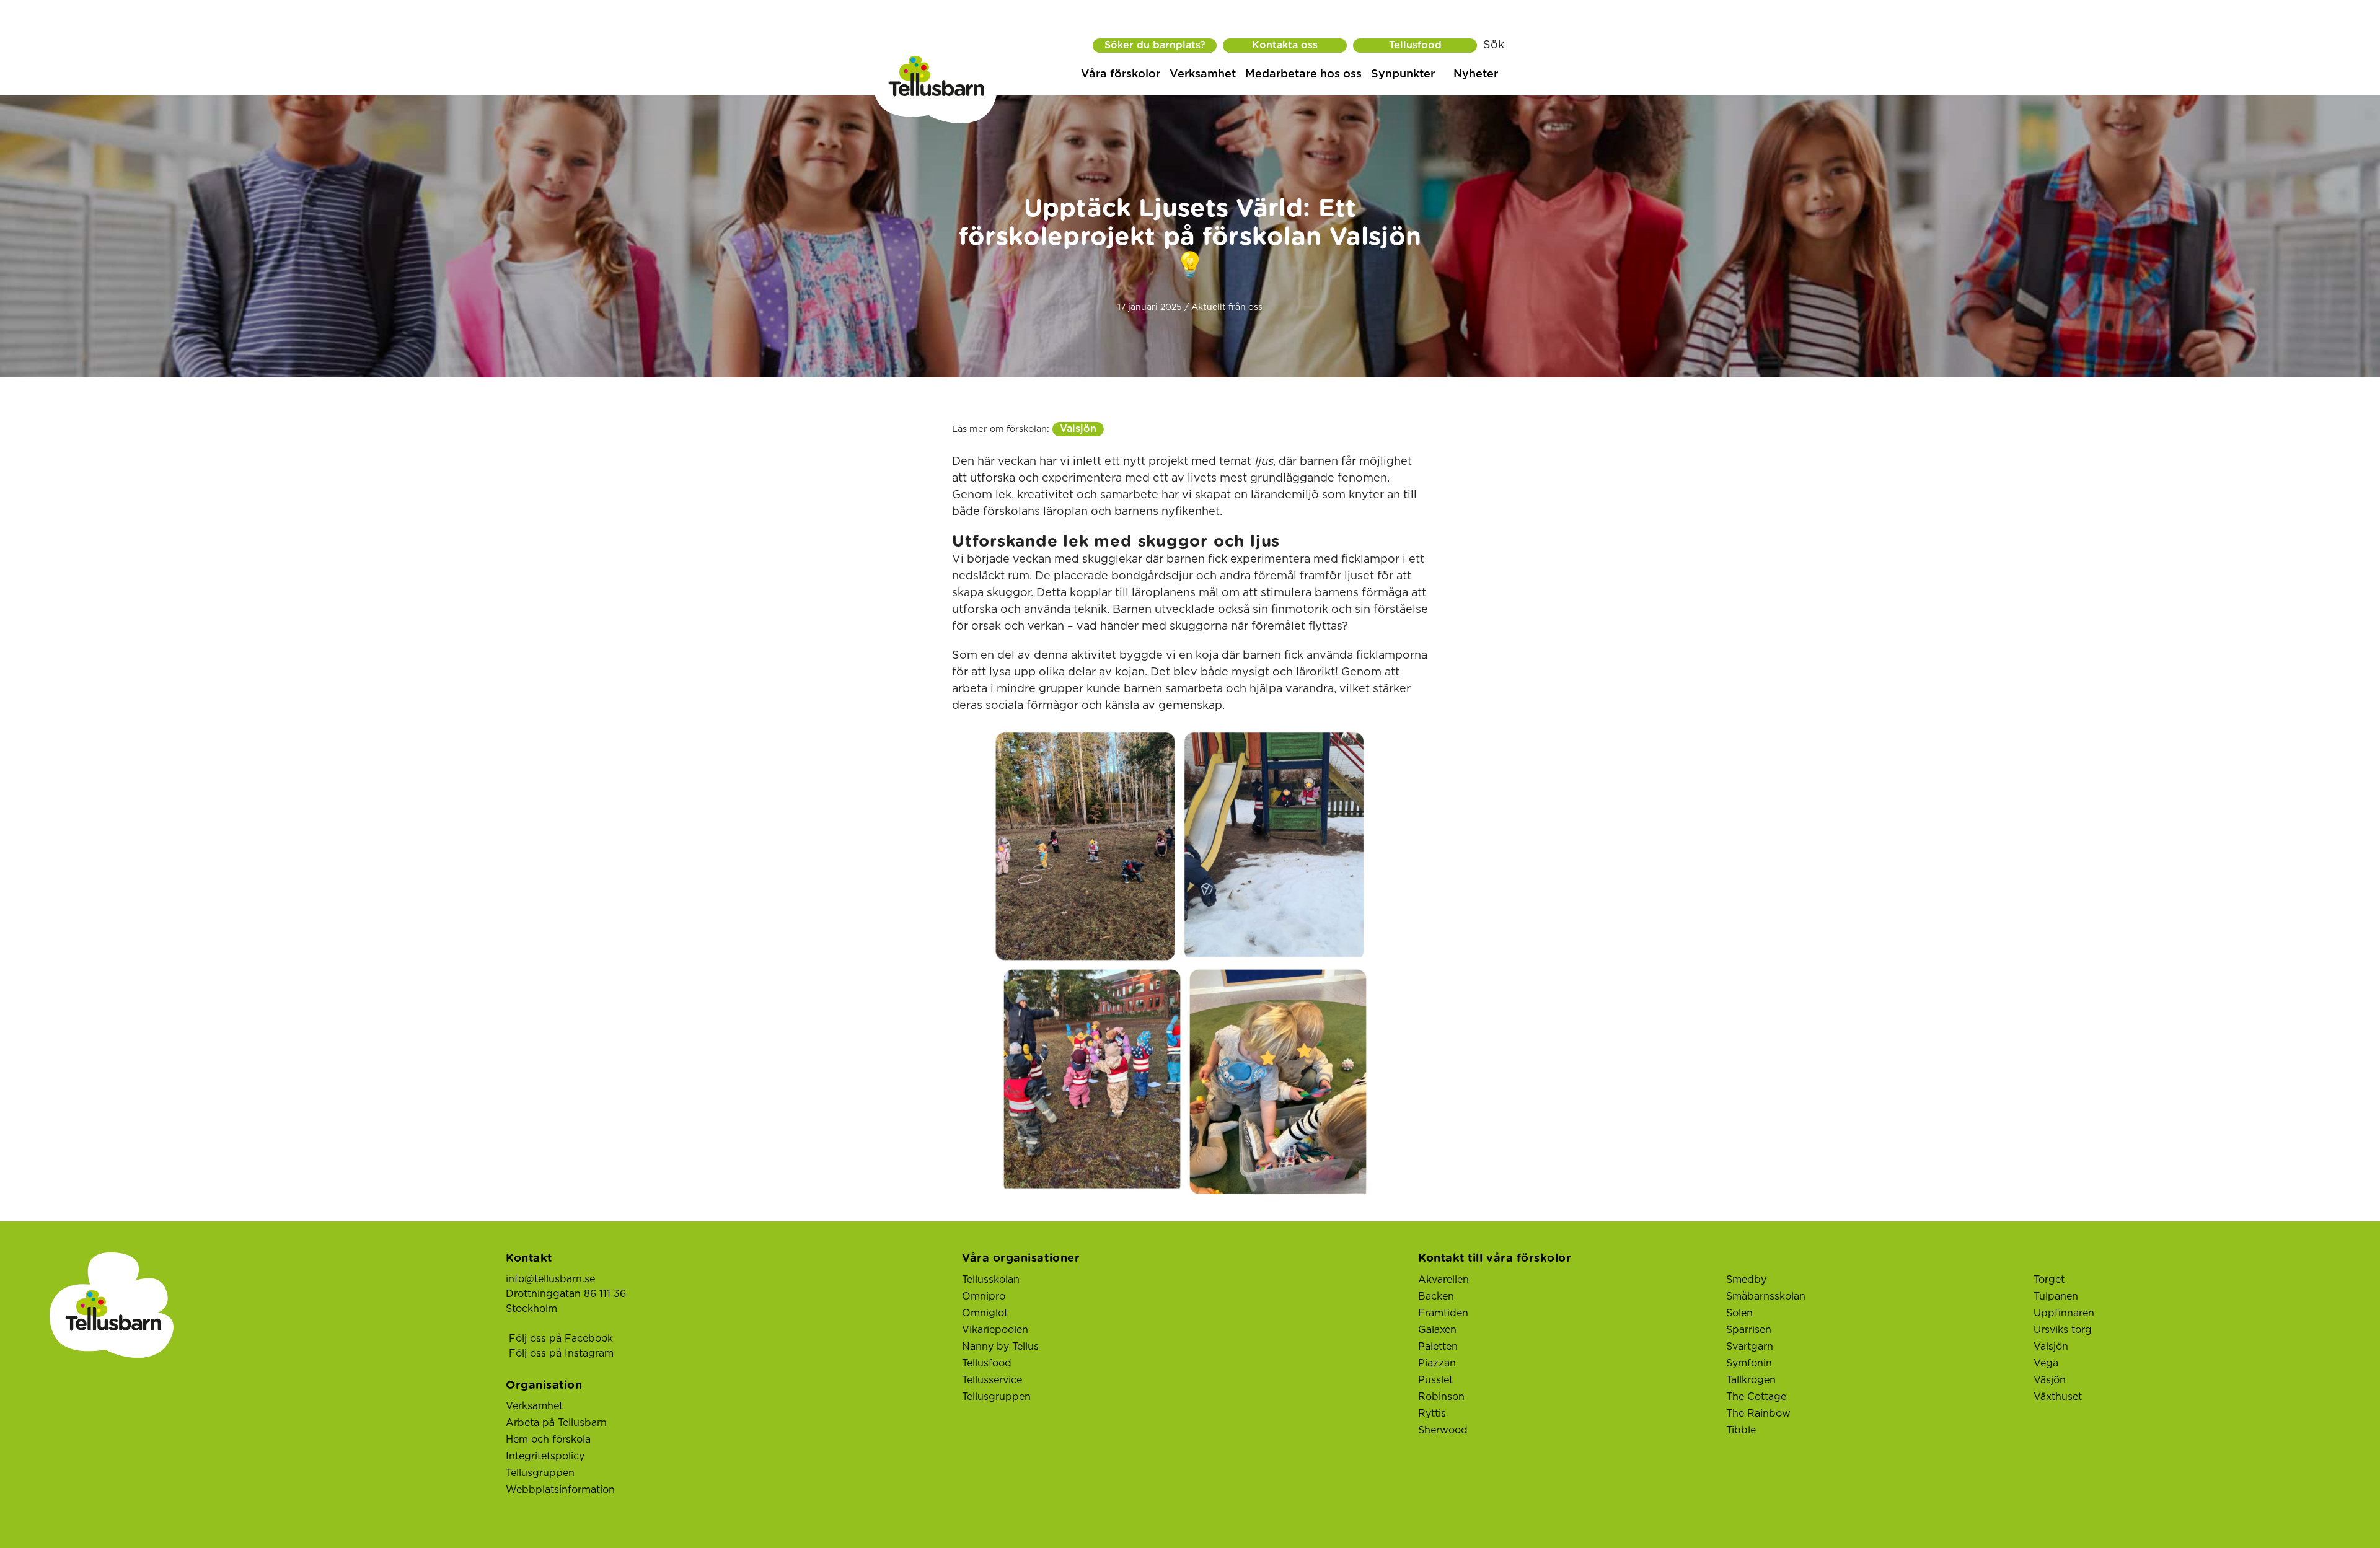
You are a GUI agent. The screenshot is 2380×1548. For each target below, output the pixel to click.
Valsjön (1078, 429)
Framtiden (1443, 1313)
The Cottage (1756, 1397)
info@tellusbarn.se (550, 1279)
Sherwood (1443, 1430)
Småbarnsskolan (1766, 1296)
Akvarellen (1443, 1280)
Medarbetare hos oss (1303, 74)
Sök (1494, 45)
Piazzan (1437, 1363)
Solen (1739, 1313)
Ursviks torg (2063, 1330)
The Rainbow (1758, 1414)
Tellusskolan (991, 1280)
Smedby (1746, 1280)
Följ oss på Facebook (561, 1339)
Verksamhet (1203, 74)
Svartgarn (1750, 1347)
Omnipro (984, 1296)
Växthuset (2058, 1397)
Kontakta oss (1285, 45)
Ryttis (1432, 1414)
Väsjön (2050, 1380)
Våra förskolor (1121, 74)
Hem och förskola (548, 1440)
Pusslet (1435, 1380)
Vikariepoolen (995, 1330)
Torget (2049, 1280)
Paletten (1438, 1347)
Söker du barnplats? (1155, 45)
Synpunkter (1403, 74)
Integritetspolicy (545, 1456)
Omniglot (985, 1313)
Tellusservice (992, 1380)
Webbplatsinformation (560, 1490)
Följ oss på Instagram (561, 1353)
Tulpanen (2056, 1296)
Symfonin (1749, 1363)
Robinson (1441, 1397)
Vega (2046, 1363)
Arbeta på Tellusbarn (556, 1423)
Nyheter (1476, 74)
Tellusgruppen (540, 1473)
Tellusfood (1415, 45)
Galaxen (1437, 1330)
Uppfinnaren (2064, 1313)
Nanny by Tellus (1000, 1347)
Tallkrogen (1751, 1380)
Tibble (1741, 1430)
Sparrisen (1749, 1330)
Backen (1436, 1296)
